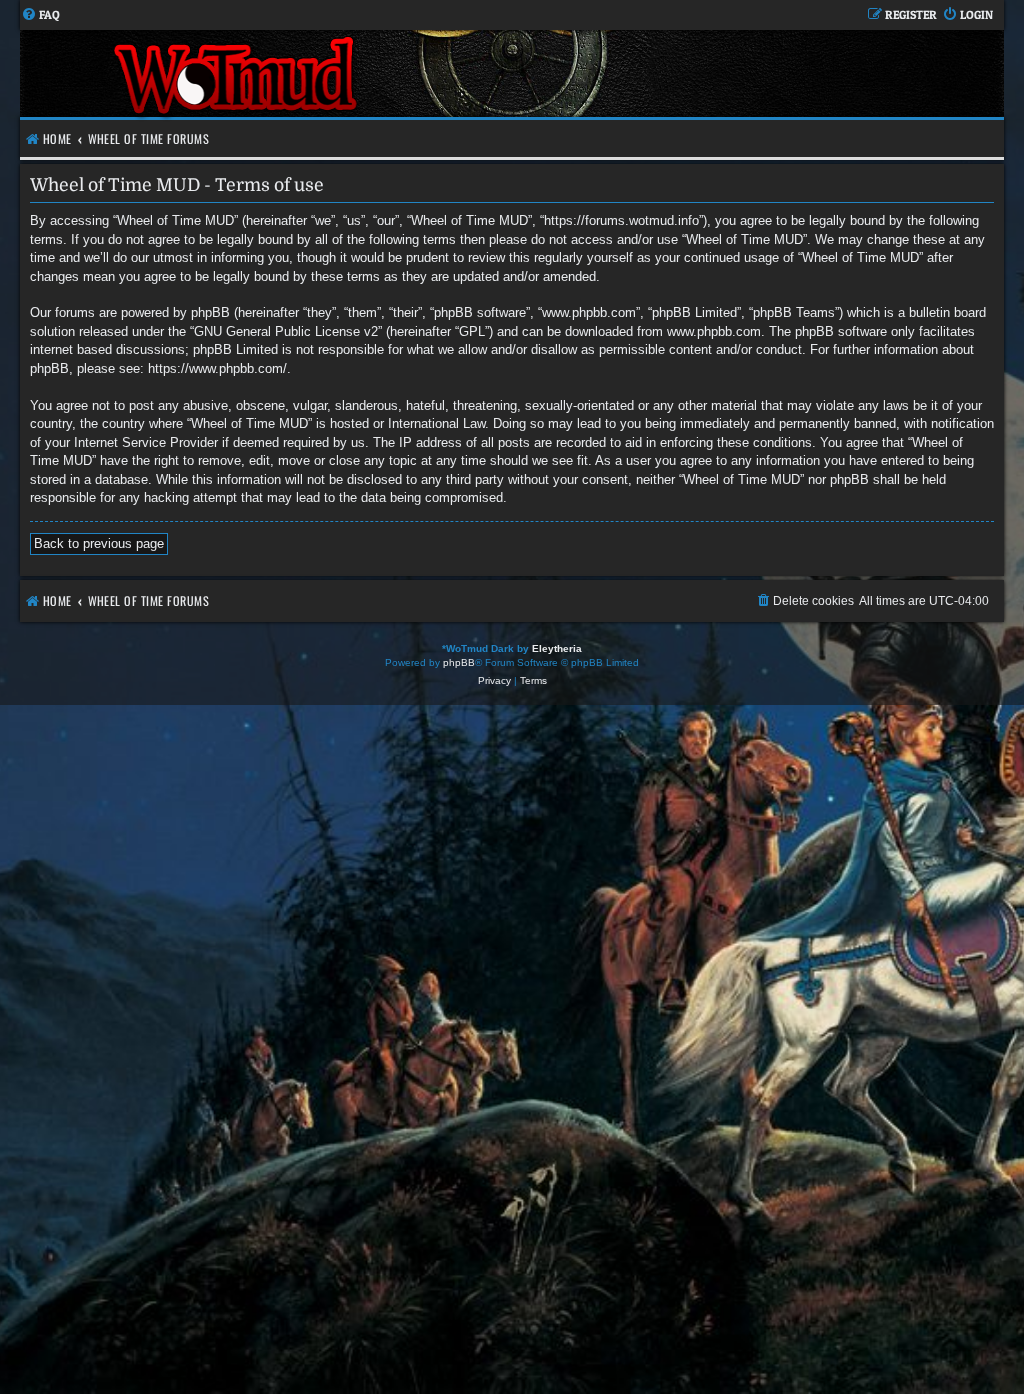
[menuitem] (40, 15)
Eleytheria (557, 648)
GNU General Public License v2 (286, 331)
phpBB (459, 662)
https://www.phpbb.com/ (217, 368)
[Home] (237, 73)
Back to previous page (99, 543)
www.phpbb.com (714, 331)
